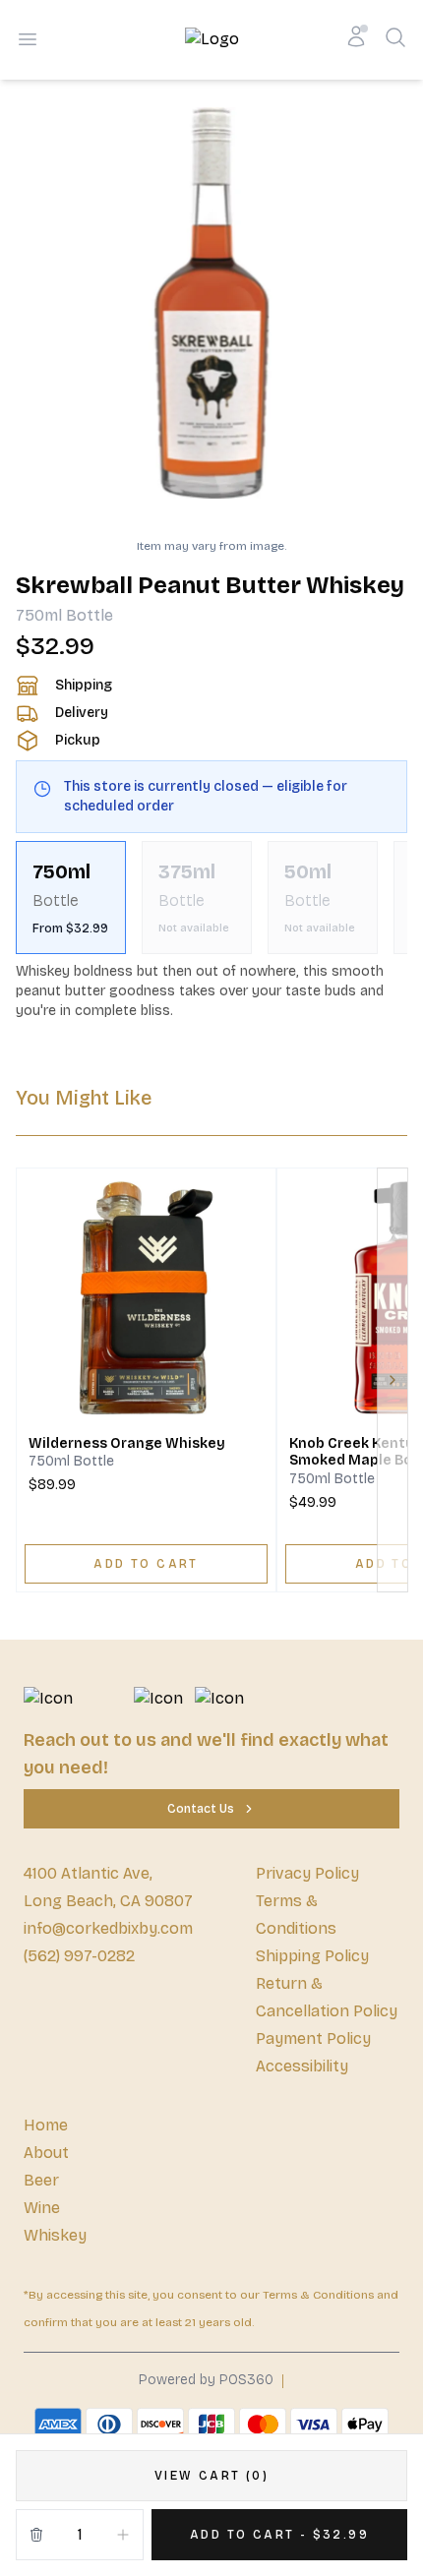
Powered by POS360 (206, 2380)
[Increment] (123, 2535)
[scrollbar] (211, 898)
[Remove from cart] (36, 2535)
